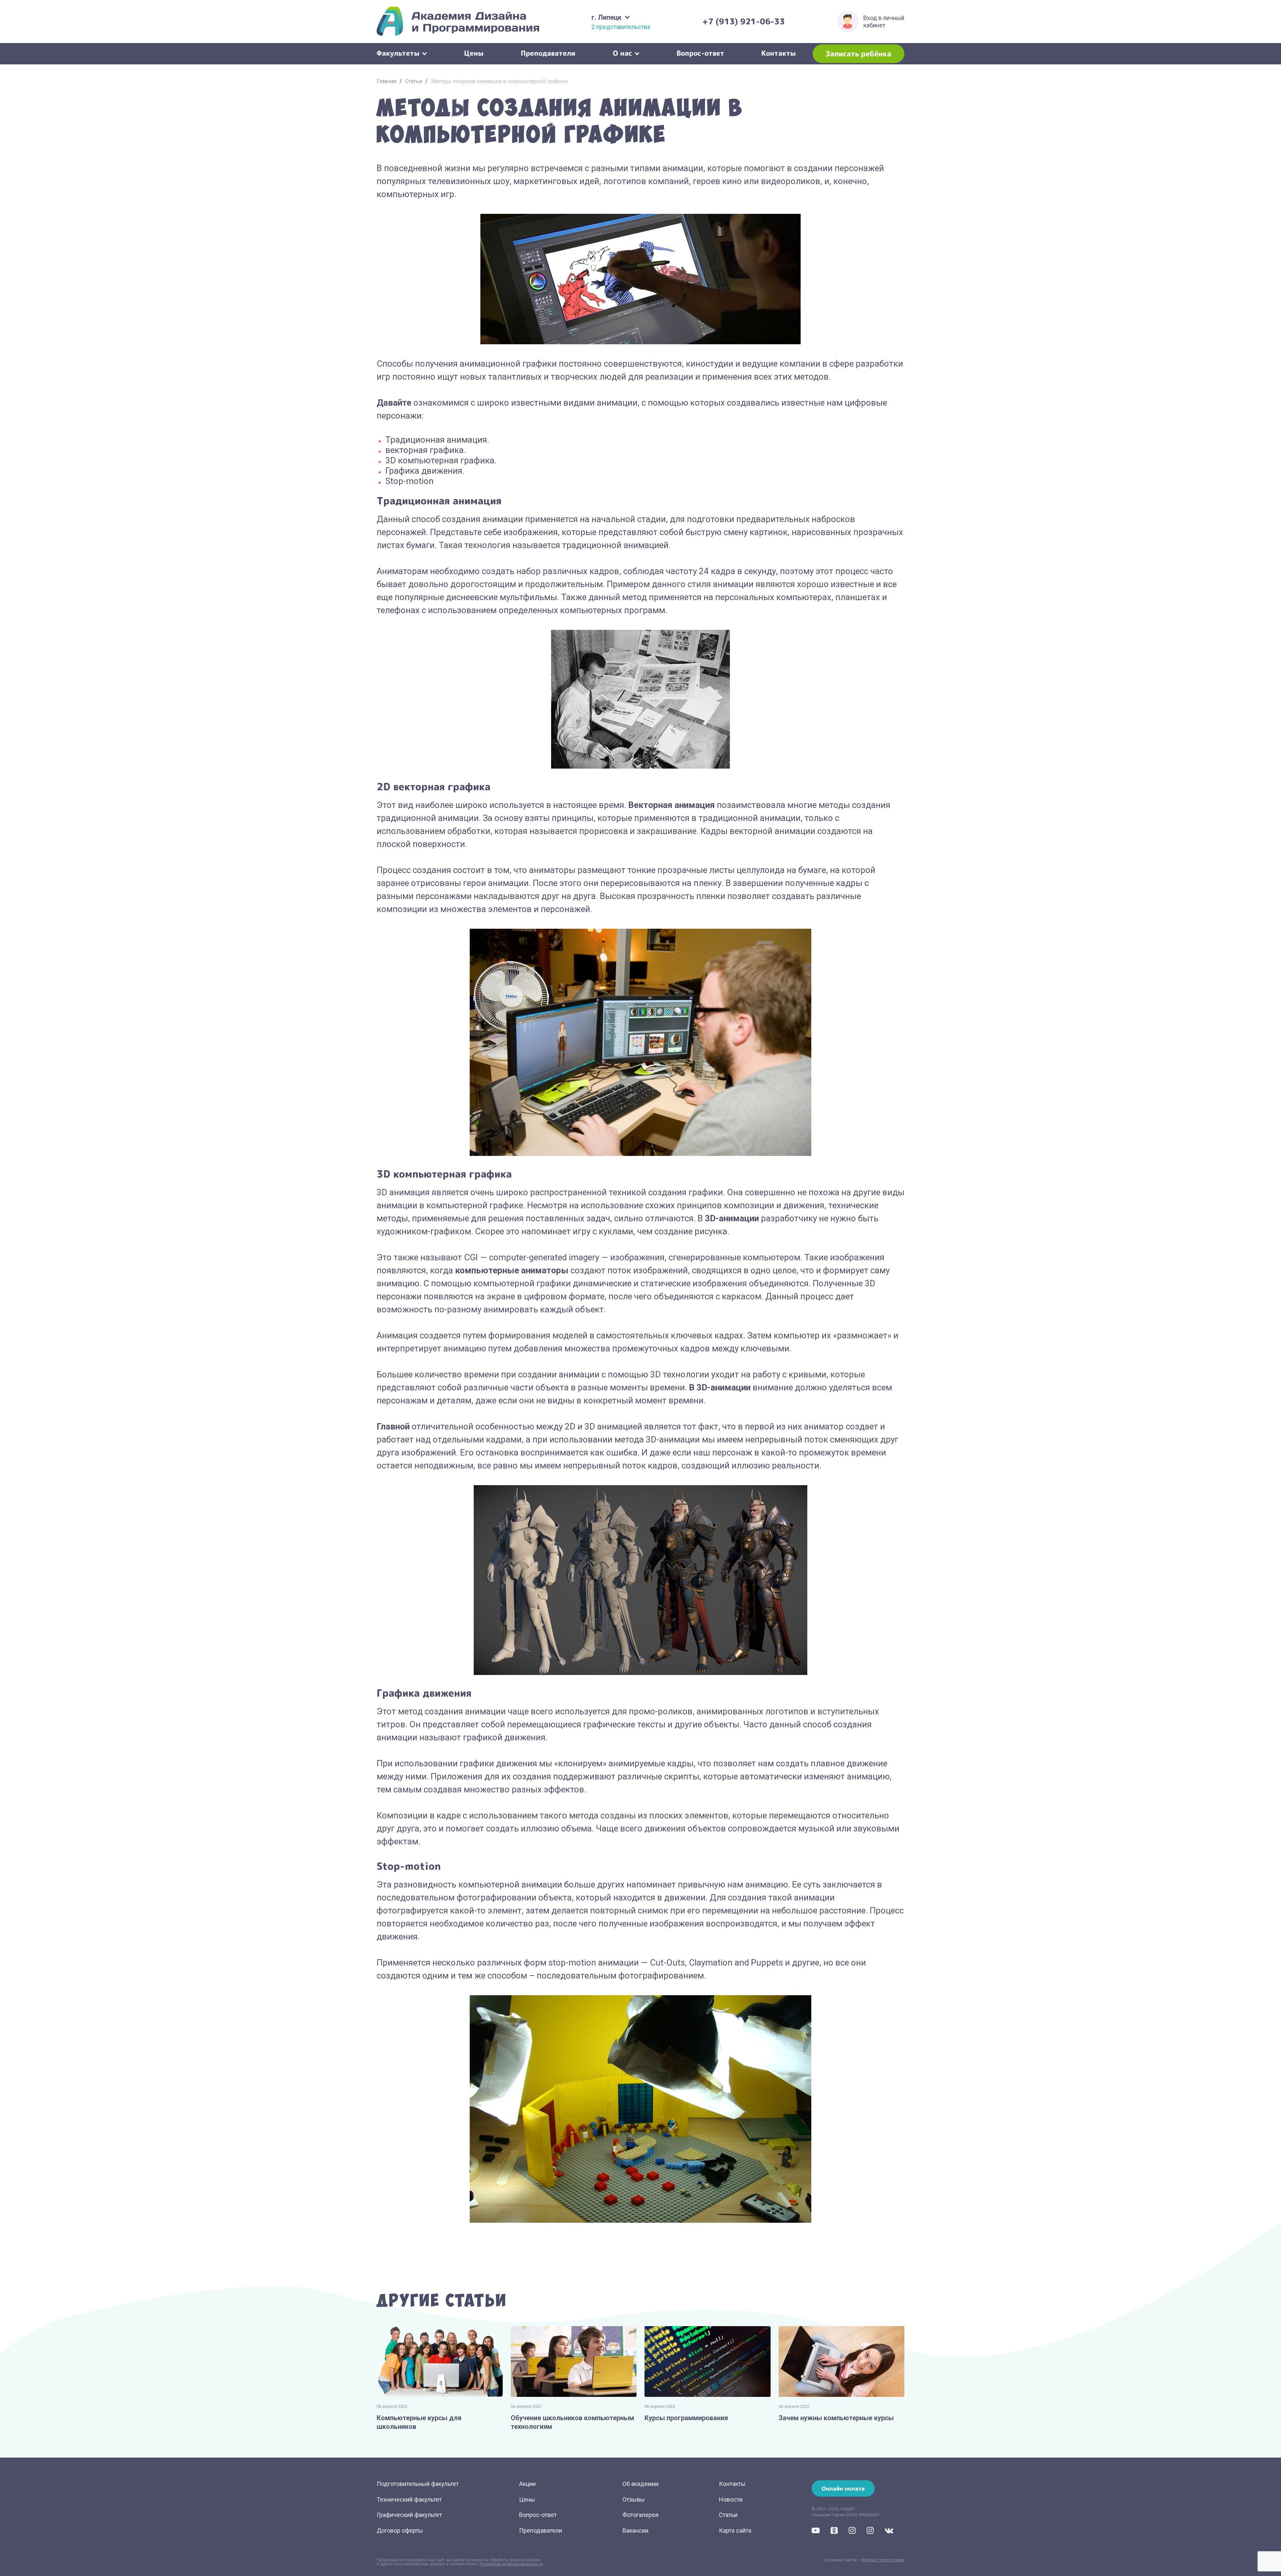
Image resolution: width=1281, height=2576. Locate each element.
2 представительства (621, 27)
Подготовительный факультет (418, 2484)
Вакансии (635, 2530)
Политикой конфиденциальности (512, 2564)
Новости (731, 2499)
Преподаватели (548, 52)
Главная (386, 81)
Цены (474, 52)
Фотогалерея (640, 2515)
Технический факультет (409, 2499)
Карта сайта (735, 2530)
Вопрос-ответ (700, 52)
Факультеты (398, 52)
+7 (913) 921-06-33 (744, 21)
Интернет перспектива (883, 2560)
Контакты (779, 52)
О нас (622, 52)
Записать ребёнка (859, 54)
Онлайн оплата (843, 2488)
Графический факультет (409, 2515)
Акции (527, 2484)
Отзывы (634, 2499)
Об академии (640, 2484)
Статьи (414, 81)
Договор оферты (400, 2530)
